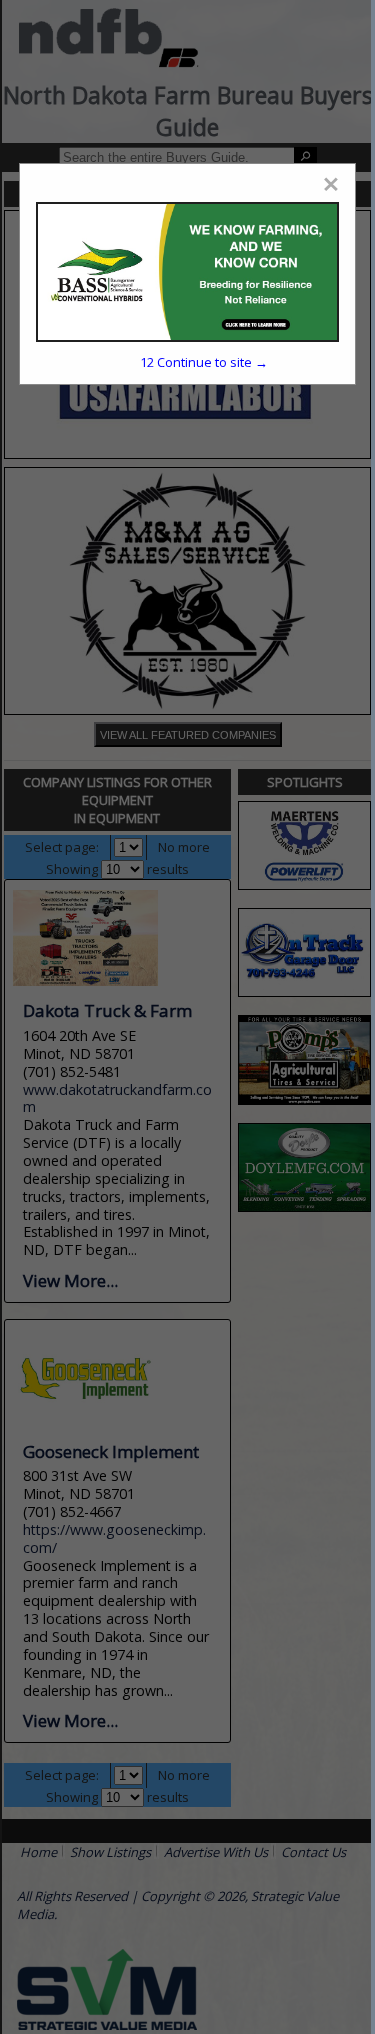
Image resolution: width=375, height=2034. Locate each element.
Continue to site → (204, 362)
